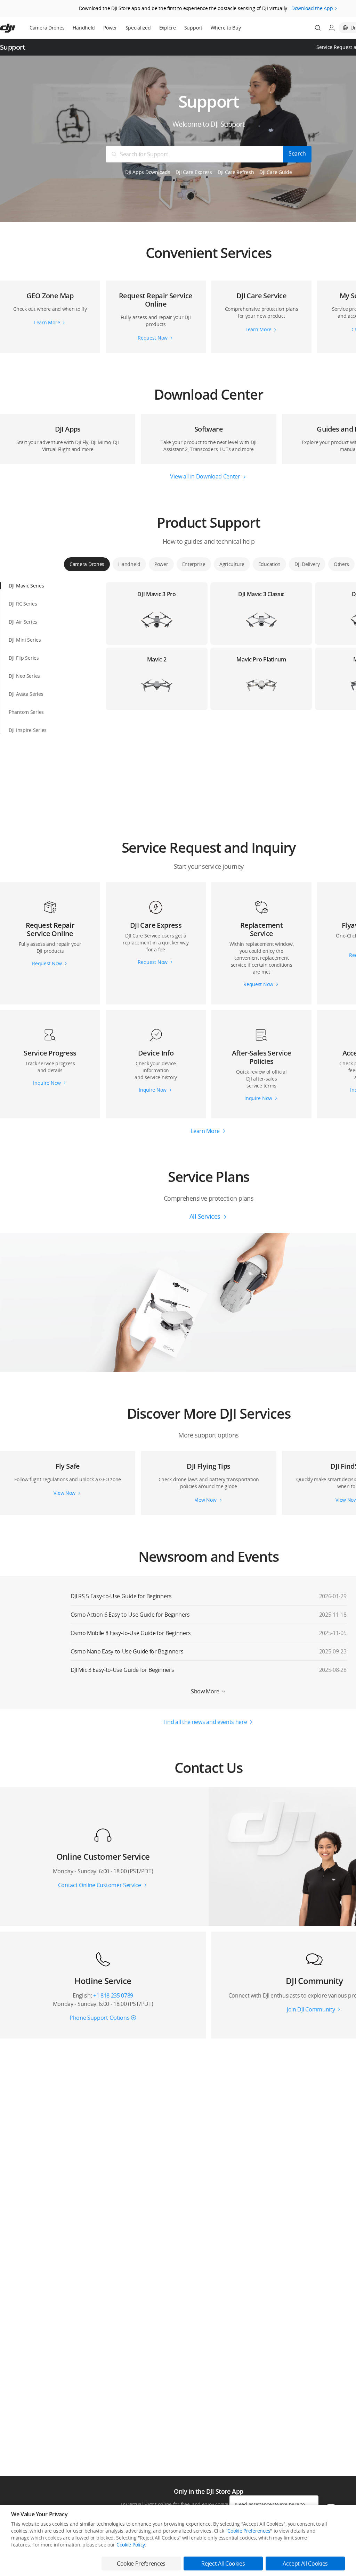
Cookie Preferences (249, 2531)
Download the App (312, 8)
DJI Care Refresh (236, 172)
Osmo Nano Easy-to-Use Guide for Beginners (127, 1651)
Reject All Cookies (223, 2564)
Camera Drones (47, 28)
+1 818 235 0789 (113, 1995)
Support (193, 28)
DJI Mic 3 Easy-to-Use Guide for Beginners (122, 1670)
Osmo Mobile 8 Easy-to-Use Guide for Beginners (131, 1633)
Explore (168, 28)
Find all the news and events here (205, 1722)
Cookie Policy (131, 2545)
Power (110, 28)
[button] (50, 309)
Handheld (84, 28)
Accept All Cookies (305, 2564)
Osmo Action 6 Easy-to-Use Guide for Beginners (130, 1615)
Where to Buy (226, 28)
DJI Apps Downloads (148, 172)
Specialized (138, 28)
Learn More (205, 1131)
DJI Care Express (194, 172)
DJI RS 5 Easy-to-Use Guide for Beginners (121, 1596)
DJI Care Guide (276, 172)
